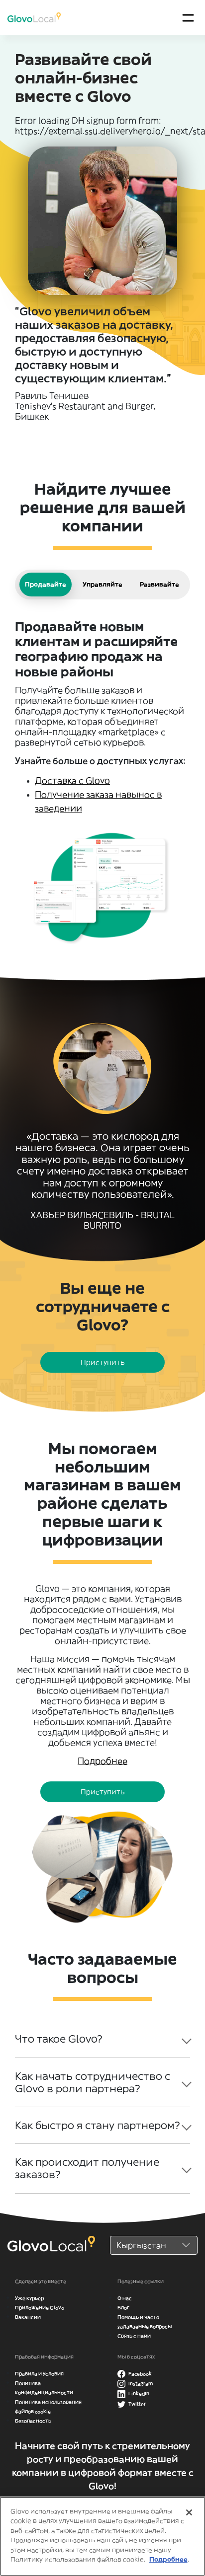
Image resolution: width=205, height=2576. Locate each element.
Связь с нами (134, 2336)
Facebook (140, 2374)
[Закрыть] (189, 2512)
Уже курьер (29, 2298)
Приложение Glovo (40, 2308)
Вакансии (28, 2317)
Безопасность (33, 2421)
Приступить (103, 1362)
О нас (125, 2298)
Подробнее (168, 2559)
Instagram (140, 2384)
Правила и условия (39, 2374)
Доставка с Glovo (72, 781)
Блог (123, 2308)
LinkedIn (138, 2393)
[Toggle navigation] (188, 18)
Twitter (137, 2404)
